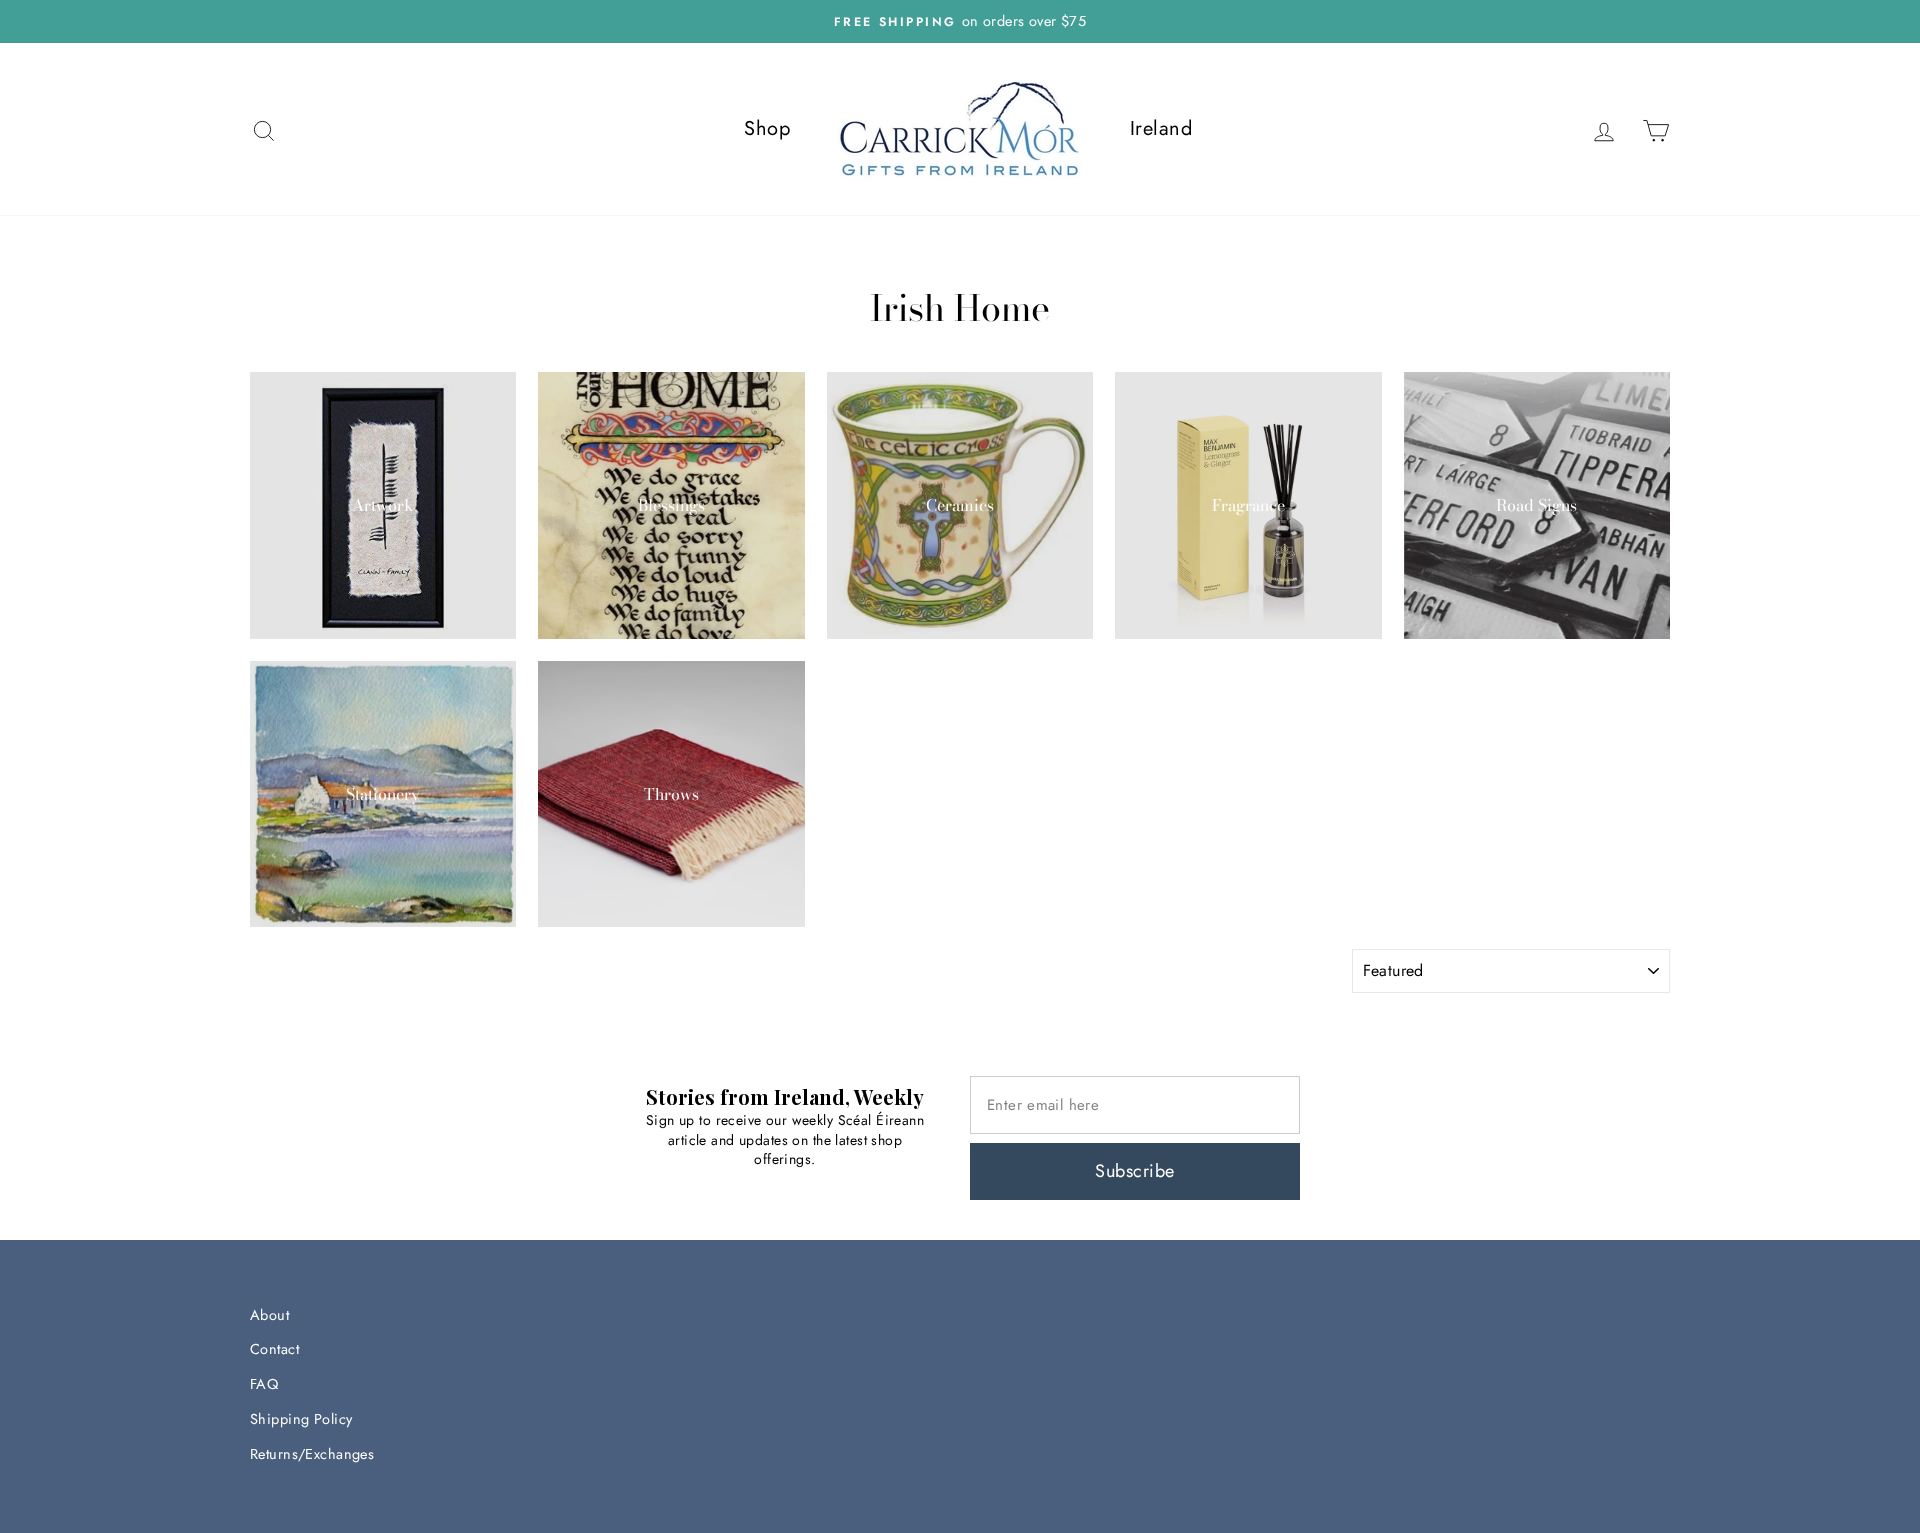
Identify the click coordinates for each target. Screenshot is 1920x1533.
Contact (274, 1349)
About (269, 1315)
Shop (767, 128)
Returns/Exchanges (312, 1454)
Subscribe (1134, 1171)
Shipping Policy (301, 1419)
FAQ (264, 1384)
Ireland (1161, 128)
